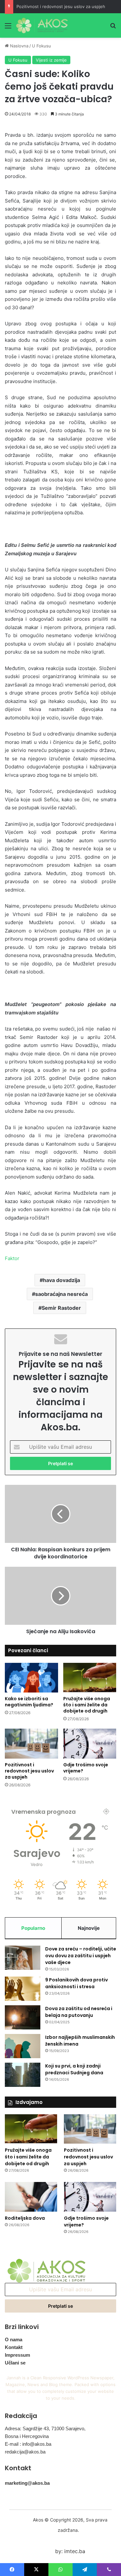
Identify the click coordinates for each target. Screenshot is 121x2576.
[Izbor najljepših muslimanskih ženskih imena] (23, 2046)
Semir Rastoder (61, 1308)
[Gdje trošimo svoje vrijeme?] (90, 1744)
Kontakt (14, 2347)
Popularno (33, 1928)
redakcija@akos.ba (25, 2452)
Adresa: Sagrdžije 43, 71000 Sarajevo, (45, 2428)
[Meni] (8, 28)
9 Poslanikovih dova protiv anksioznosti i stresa (76, 1983)
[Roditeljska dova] (31, 2197)
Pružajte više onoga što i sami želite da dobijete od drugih (87, 1705)
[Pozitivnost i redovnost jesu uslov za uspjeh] (31, 1744)
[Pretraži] (113, 28)
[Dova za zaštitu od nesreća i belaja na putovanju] (23, 2017)
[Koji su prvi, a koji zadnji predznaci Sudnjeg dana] (23, 2075)
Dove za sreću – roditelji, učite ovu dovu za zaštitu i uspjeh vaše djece (81, 1956)
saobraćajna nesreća (61, 1294)
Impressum (17, 2355)
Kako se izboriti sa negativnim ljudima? (29, 1702)
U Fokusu (41, 46)
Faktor (12, 1258)
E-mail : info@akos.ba (28, 2444)
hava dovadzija (61, 1280)
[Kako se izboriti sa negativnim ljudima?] (31, 1678)
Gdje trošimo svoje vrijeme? (86, 1768)
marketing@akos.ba (27, 2483)
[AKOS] (42, 25)
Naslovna (19, 46)
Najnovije (89, 1928)
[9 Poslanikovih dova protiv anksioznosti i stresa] (23, 1989)
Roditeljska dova (25, 2218)
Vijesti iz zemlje (51, 60)
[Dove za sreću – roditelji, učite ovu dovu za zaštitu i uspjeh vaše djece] (23, 1958)
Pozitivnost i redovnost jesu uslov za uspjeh (61, 6)
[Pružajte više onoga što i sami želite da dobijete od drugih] (90, 1678)
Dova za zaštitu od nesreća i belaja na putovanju (79, 2012)
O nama (14, 2339)
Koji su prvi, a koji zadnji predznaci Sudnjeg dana (74, 2069)
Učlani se (15, 2363)
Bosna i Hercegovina (27, 2436)
